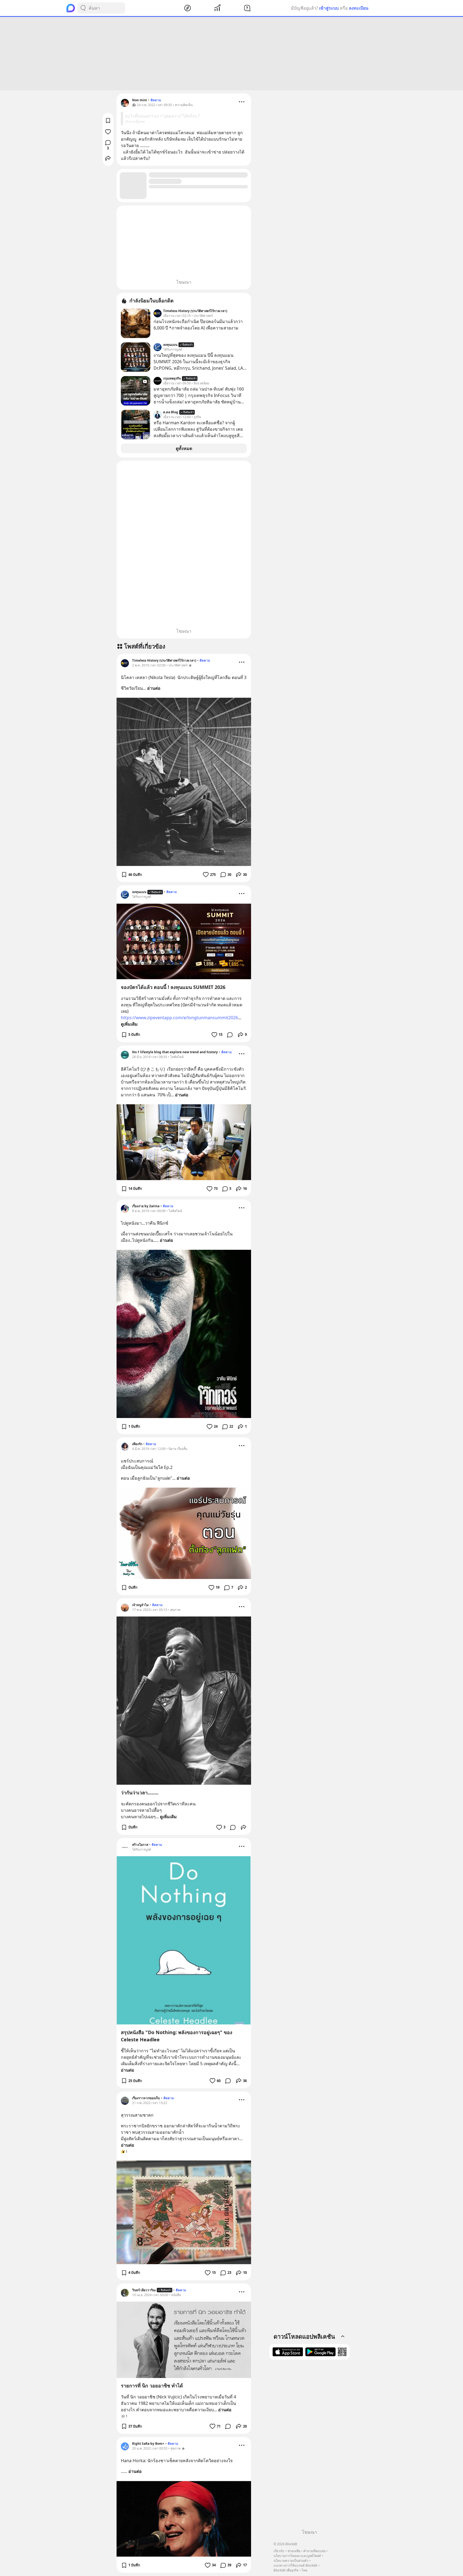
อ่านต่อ (154, 688)
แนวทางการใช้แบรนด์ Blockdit (295, 2565)
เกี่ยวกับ (279, 2551)
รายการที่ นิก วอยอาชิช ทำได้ (152, 2386)
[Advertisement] (231, 54)
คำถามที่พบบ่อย (314, 2551)
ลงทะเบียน (359, 8)
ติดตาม (156, 100)
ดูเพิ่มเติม (129, 1024)
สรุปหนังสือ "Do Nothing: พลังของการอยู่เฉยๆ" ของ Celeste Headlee (177, 2036)
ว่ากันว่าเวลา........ (140, 1793)
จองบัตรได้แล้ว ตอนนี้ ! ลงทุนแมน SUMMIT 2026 (173, 987)
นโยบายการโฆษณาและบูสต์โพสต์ (297, 2556)
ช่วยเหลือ (294, 2551)
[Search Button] (83, 8)
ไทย (305, 2570)
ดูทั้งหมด (184, 448)
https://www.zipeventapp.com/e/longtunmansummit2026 (179, 1018)
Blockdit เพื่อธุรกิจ (286, 2570)
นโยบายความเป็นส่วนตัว (291, 2561)
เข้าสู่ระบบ (329, 8)
